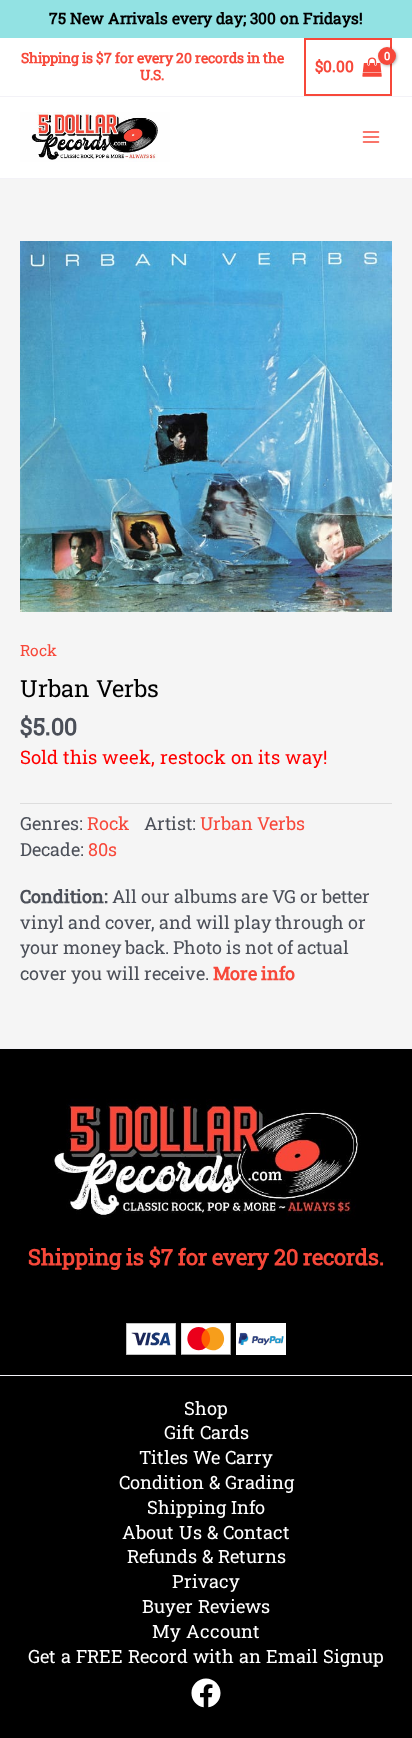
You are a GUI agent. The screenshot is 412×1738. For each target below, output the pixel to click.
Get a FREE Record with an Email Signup (206, 1656)
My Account (206, 1631)
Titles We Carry (206, 1457)
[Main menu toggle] (371, 137)
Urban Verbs (252, 823)
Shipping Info (206, 1507)
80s (102, 849)
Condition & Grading (206, 1482)
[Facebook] (206, 1693)
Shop (206, 1408)
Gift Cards (206, 1432)
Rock (38, 650)
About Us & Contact (206, 1532)
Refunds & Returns (206, 1556)
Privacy (206, 1581)
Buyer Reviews (206, 1606)
